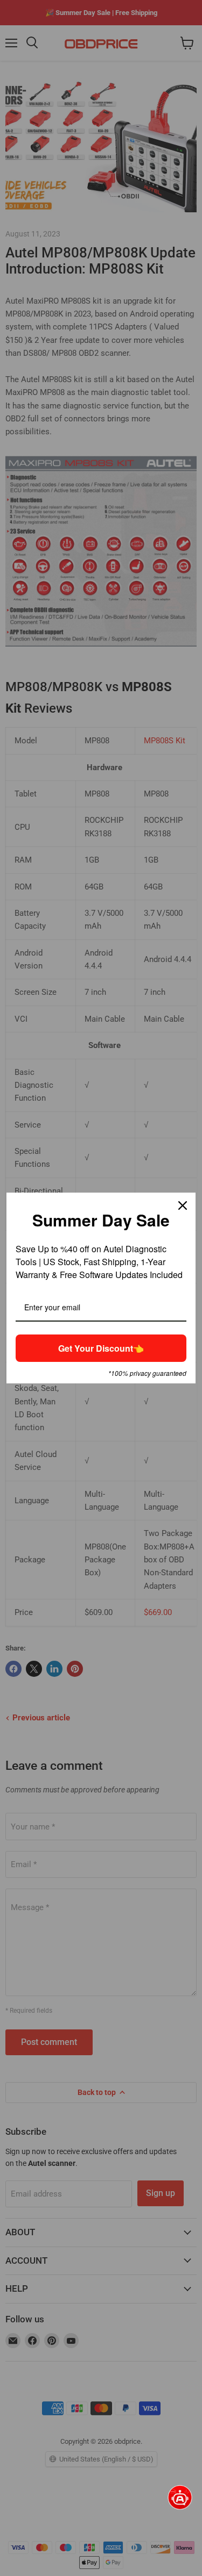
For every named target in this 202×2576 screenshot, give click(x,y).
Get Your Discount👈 (101, 1348)
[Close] (183, 1206)
